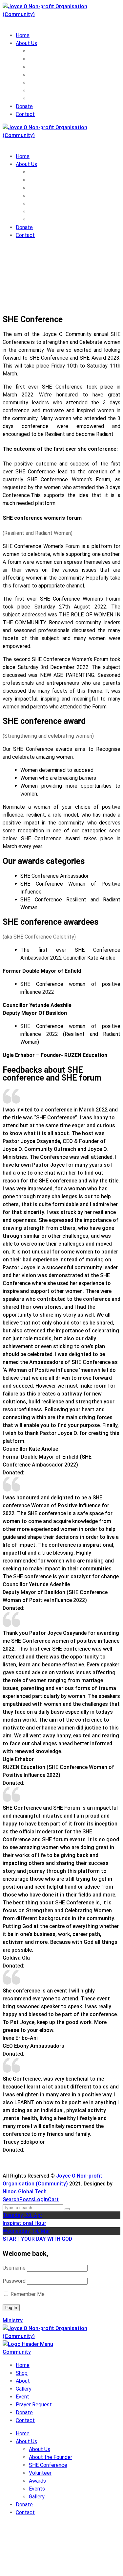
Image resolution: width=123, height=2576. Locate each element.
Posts (27, 2199)
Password (14, 2281)
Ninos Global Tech (25, 2192)
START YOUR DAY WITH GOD (37, 2239)
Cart (53, 2199)
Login (41, 2199)
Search (11, 2199)
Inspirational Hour (24, 2223)
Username (14, 2268)
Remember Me (27, 2294)
